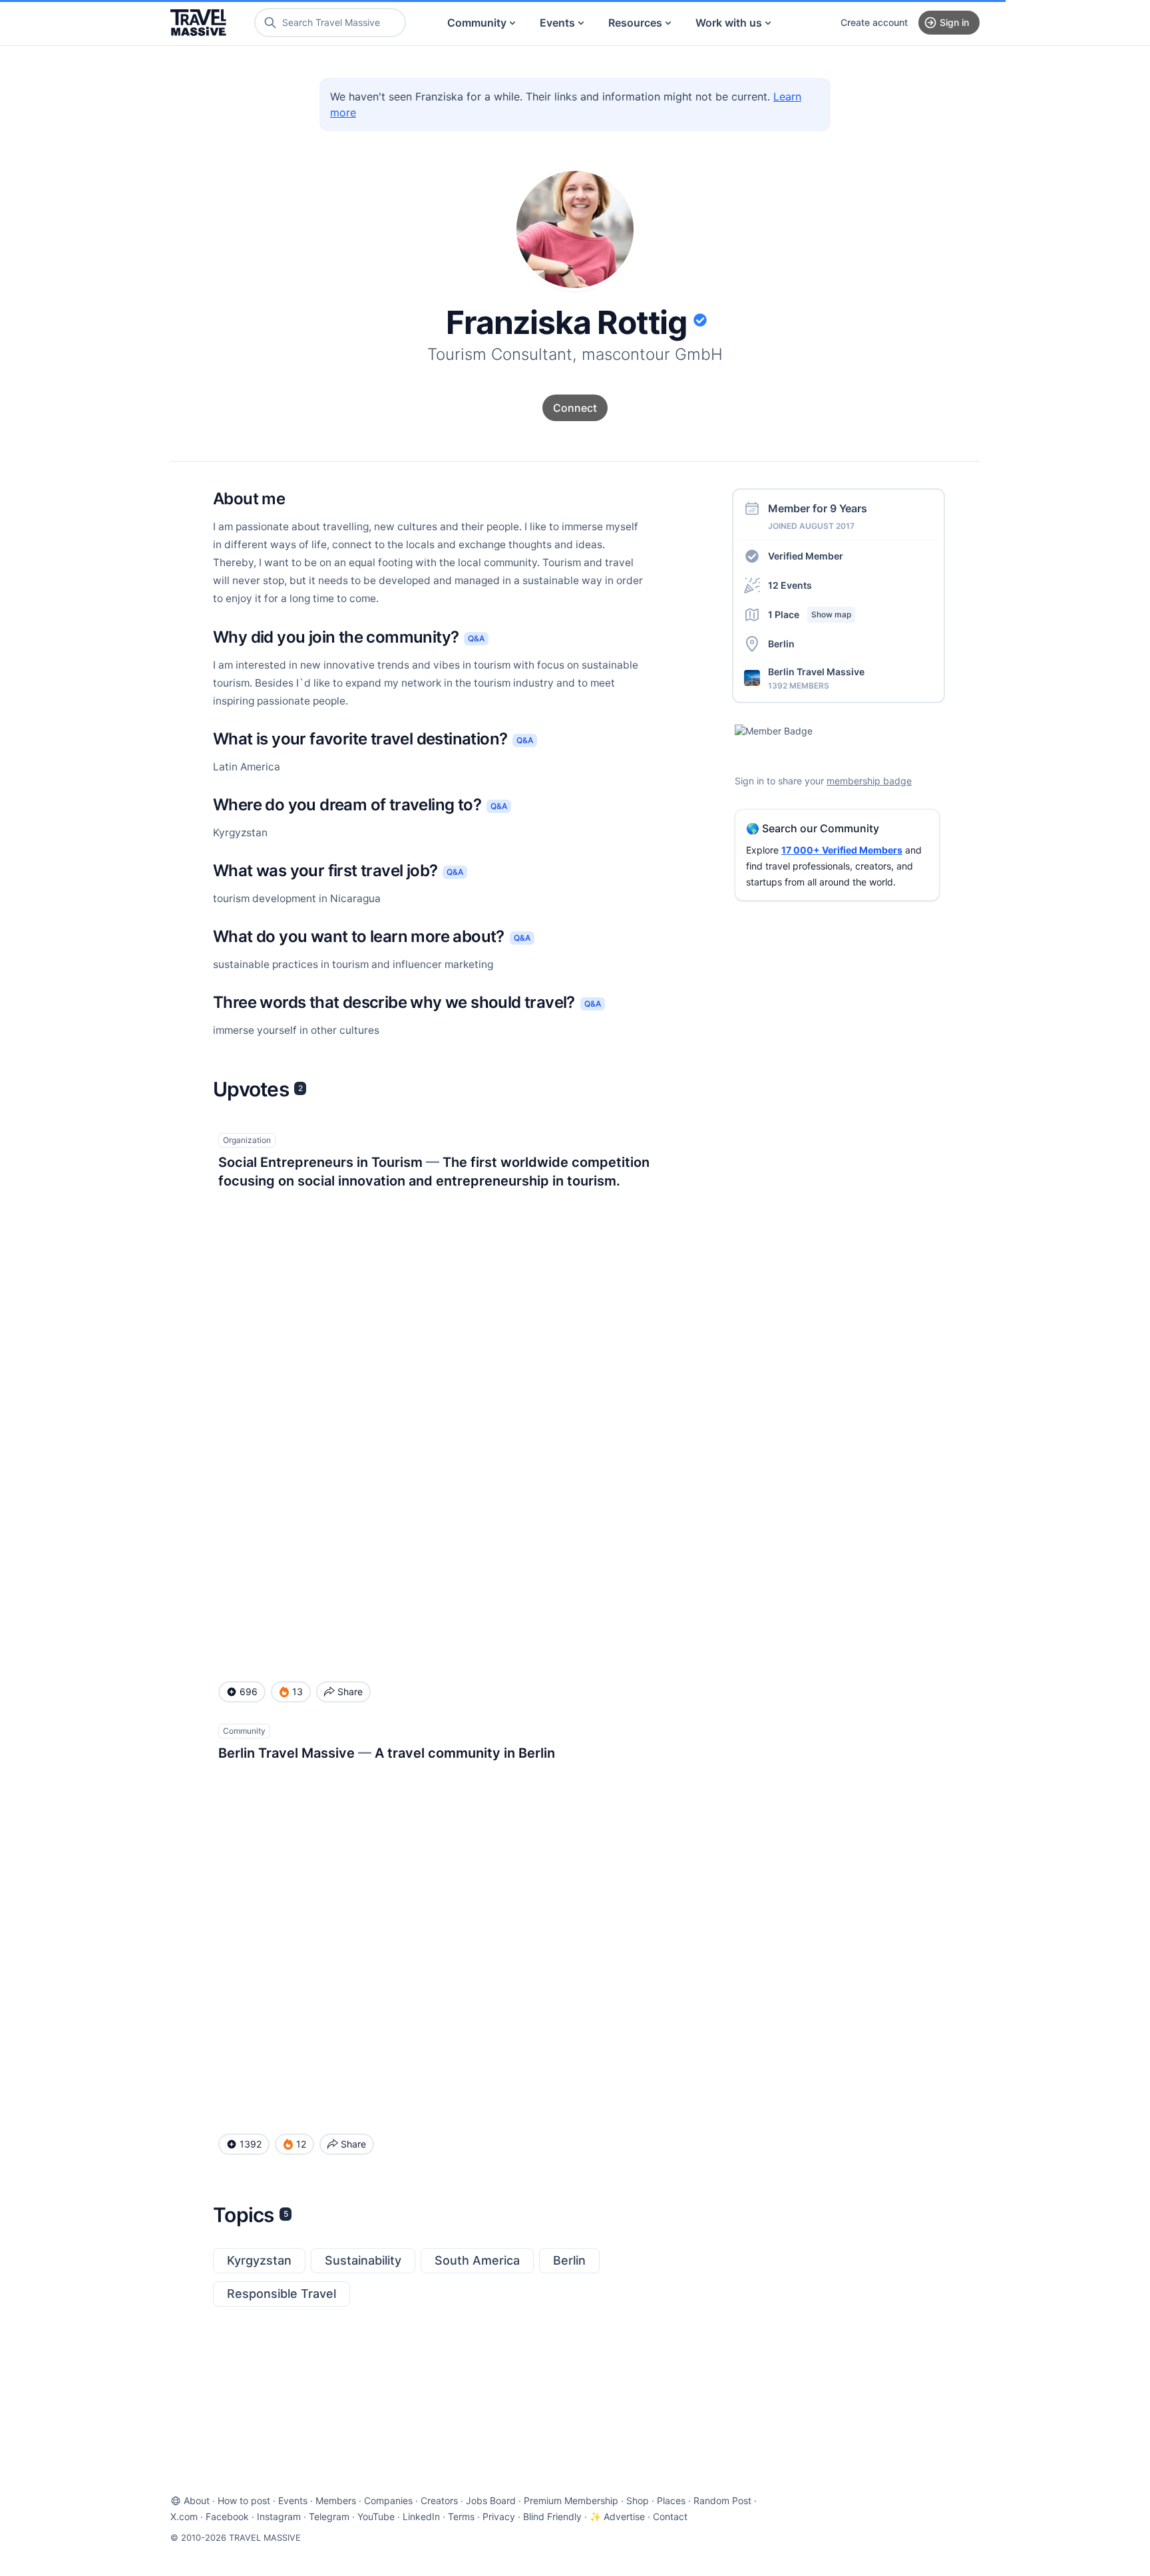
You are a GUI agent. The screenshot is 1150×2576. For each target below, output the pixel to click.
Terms (461, 2516)
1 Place (810, 614)
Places (671, 2500)
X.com (184, 2516)
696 (249, 1691)
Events (557, 23)
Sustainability (363, 2260)
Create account (874, 22)
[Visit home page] (198, 23)
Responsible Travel (282, 2294)
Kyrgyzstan (259, 2260)
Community (477, 23)
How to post (244, 2500)
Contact (670, 2516)
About (197, 2500)
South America (477, 2260)
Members (336, 2500)
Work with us (729, 23)
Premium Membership (571, 2500)
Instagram (279, 2516)
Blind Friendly (552, 2516)
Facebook (227, 2516)
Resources (635, 23)
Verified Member (806, 556)
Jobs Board (491, 2500)
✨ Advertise (617, 2516)
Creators (439, 2500)
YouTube (376, 2516)
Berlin (569, 2260)
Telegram (329, 2516)
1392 (251, 2144)
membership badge (869, 781)
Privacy (499, 2516)
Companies (388, 2500)
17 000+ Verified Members (842, 850)
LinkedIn (421, 2516)
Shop (638, 2500)
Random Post (722, 2500)
